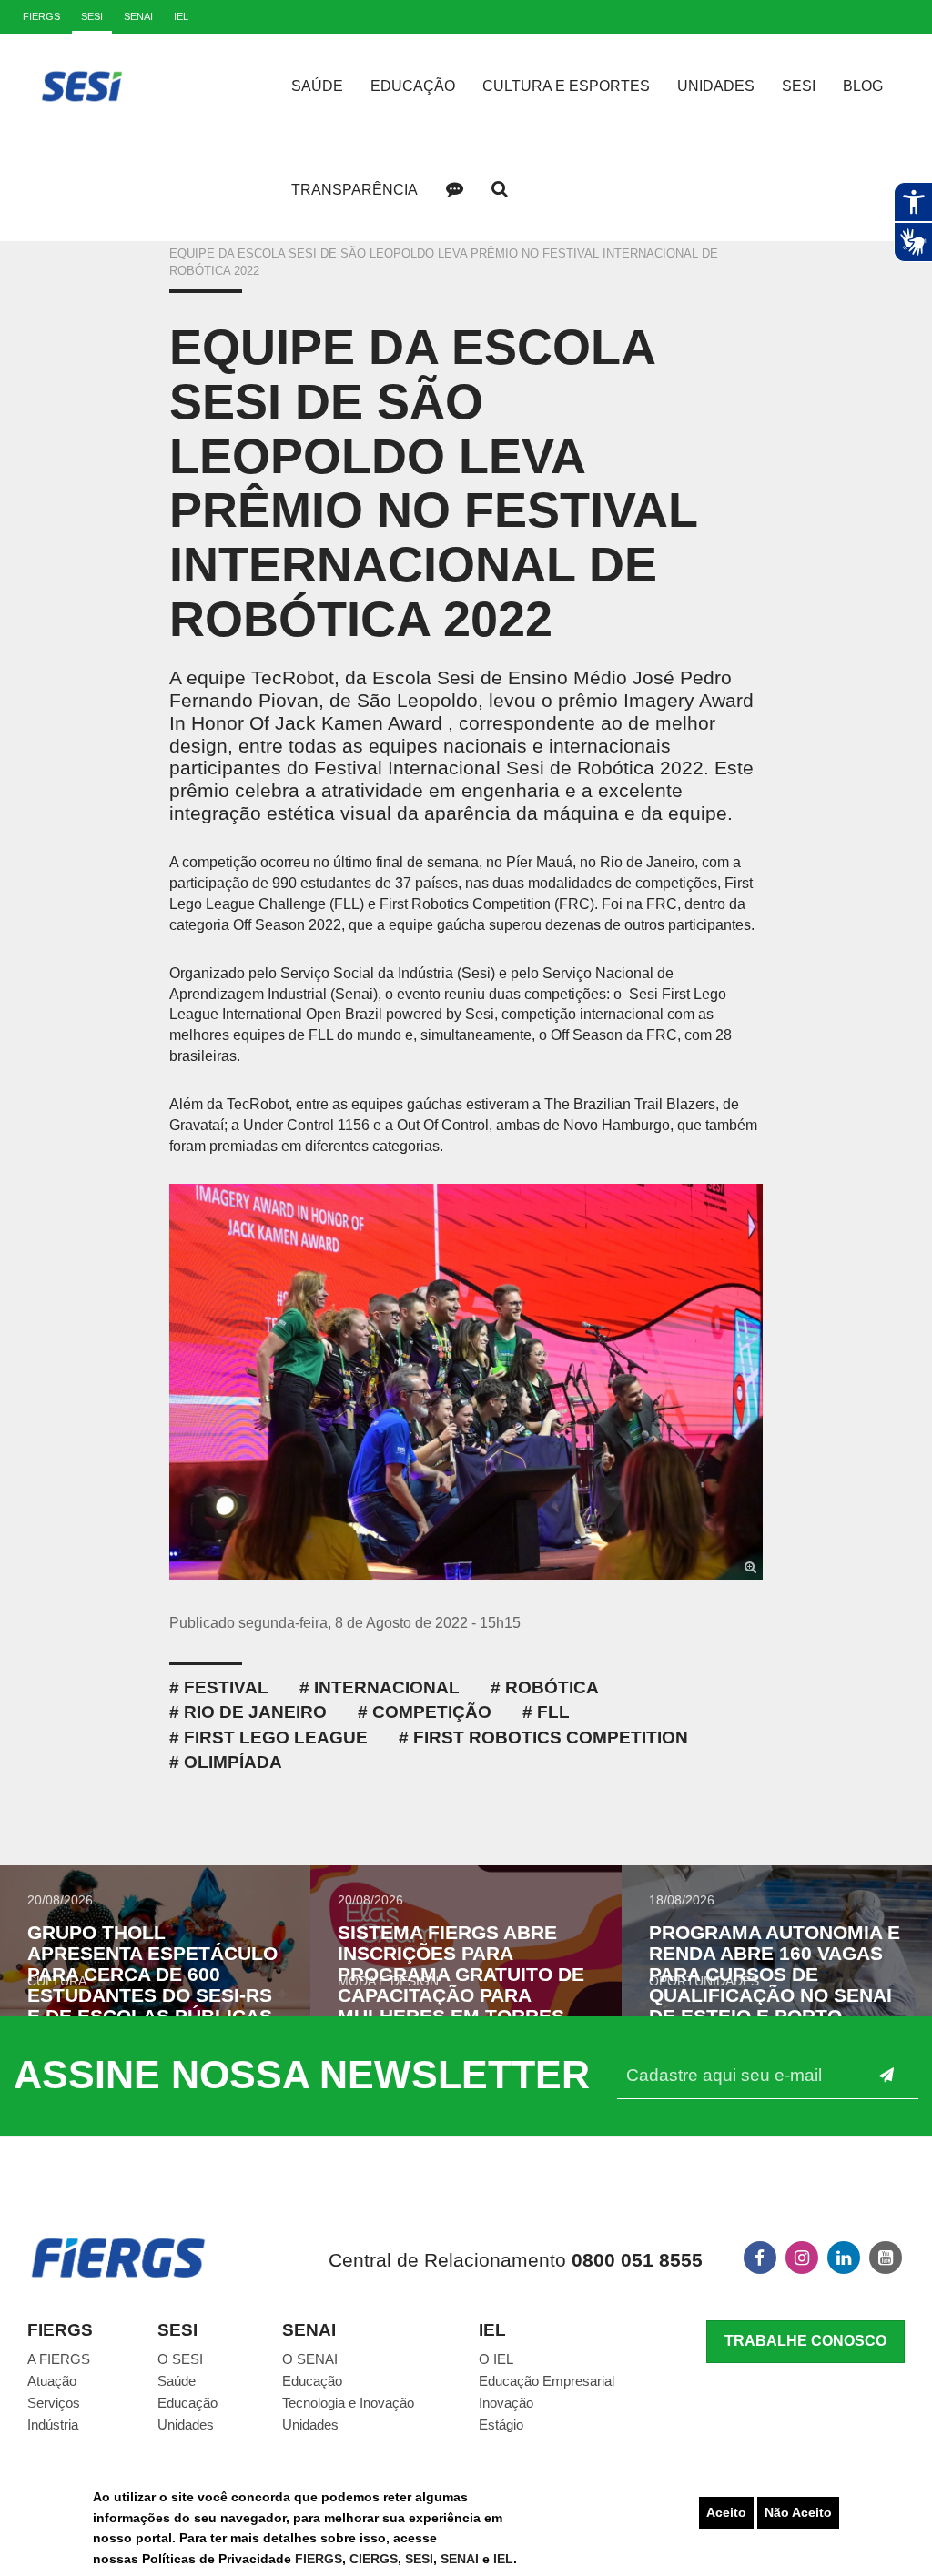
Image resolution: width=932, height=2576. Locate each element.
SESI (419, 2559)
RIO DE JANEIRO (255, 1712)
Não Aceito (798, 2512)
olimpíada (233, 1762)
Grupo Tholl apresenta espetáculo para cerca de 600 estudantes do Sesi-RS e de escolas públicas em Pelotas (152, 1984)
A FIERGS (59, 2359)
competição (432, 1712)
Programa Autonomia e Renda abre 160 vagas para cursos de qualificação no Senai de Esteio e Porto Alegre (775, 1984)
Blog (863, 86)
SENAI (461, 2559)
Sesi (799, 86)
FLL (553, 1712)
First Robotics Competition (551, 1738)
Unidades (716, 86)
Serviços (54, 2403)
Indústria (53, 2424)
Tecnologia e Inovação (348, 2403)
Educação (413, 86)
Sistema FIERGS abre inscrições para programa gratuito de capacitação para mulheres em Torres (461, 1974)
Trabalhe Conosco (805, 2341)
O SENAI (310, 2359)
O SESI (180, 2359)
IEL (503, 2559)
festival (226, 1687)
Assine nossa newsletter (302, 2075)
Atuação (52, 2381)
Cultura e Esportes (566, 86)
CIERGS (374, 2559)
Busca (500, 189)
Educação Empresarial (547, 2381)
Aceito (726, 2512)
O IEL (496, 2359)
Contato (454, 189)
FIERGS (319, 2559)
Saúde (317, 86)
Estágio (501, 2424)
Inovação (506, 2403)
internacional (387, 1687)
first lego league (276, 1738)
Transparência (355, 190)
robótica (552, 1687)
